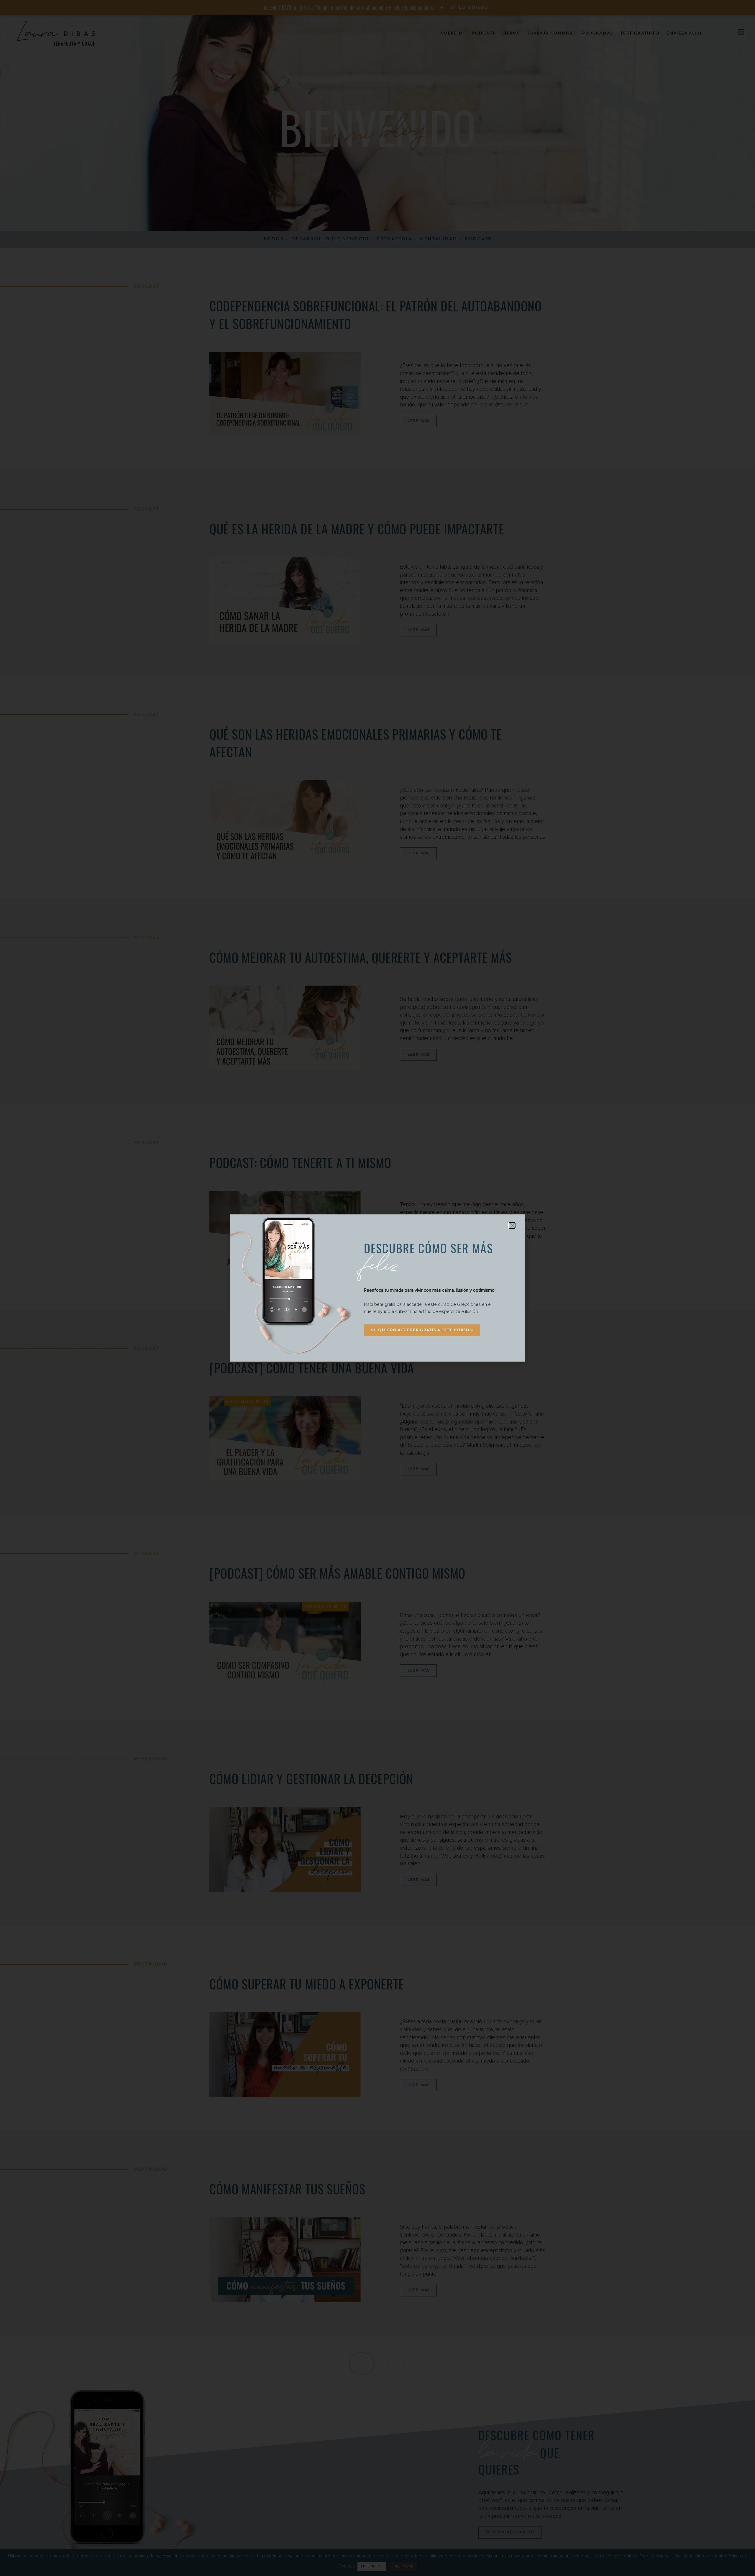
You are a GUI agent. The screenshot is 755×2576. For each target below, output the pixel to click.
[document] (377, 1288)
